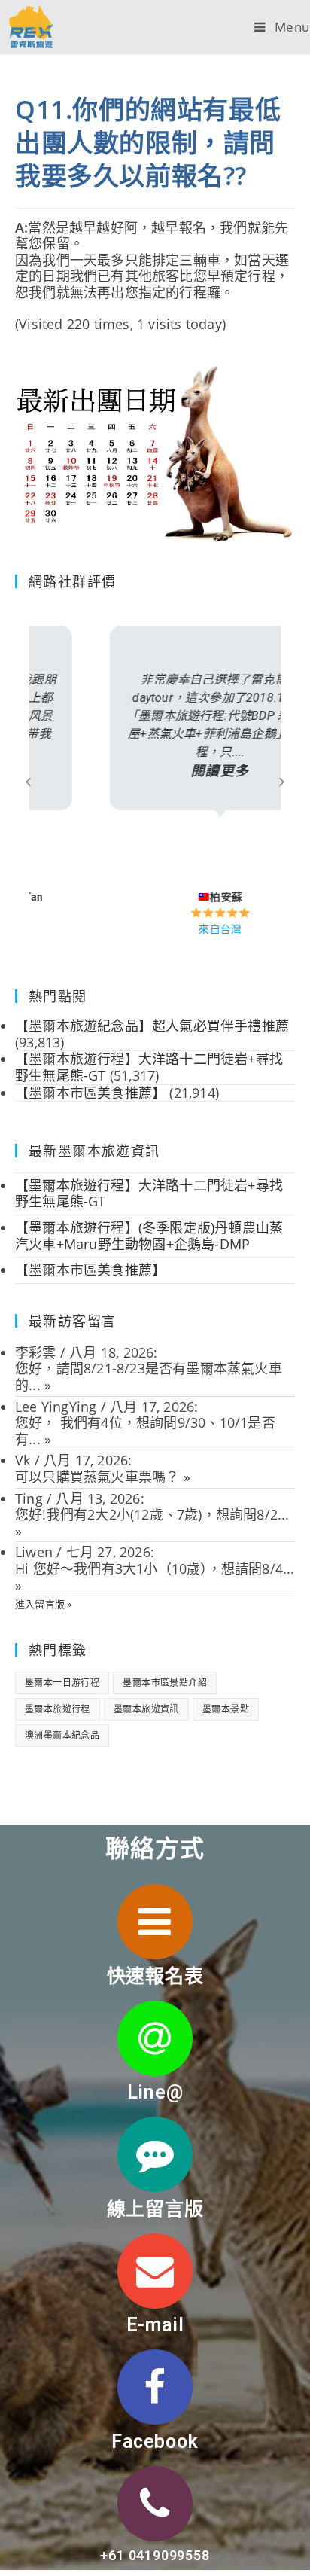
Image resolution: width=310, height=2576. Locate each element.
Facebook (155, 2442)
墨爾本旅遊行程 (58, 1709)
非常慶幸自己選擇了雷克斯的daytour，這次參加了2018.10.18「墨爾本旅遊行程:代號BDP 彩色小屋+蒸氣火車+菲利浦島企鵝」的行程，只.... (155, 726)
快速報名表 (155, 1976)
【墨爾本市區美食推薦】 (90, 1270)
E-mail (155, 2325)
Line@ (155, 2092)
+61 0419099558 (155, 2555)
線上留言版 (155, 2209)
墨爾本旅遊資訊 (146, 1709)
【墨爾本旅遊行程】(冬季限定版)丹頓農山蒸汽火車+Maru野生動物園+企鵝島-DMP (149, 1236)
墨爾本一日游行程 (62, 1683)
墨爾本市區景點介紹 (165, 1683)
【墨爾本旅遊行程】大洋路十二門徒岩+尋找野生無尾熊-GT (149, 1193)
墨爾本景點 (226, 1709)
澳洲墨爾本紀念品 (62, 1735)
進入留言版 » (43, 1604)
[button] (28, 781)
